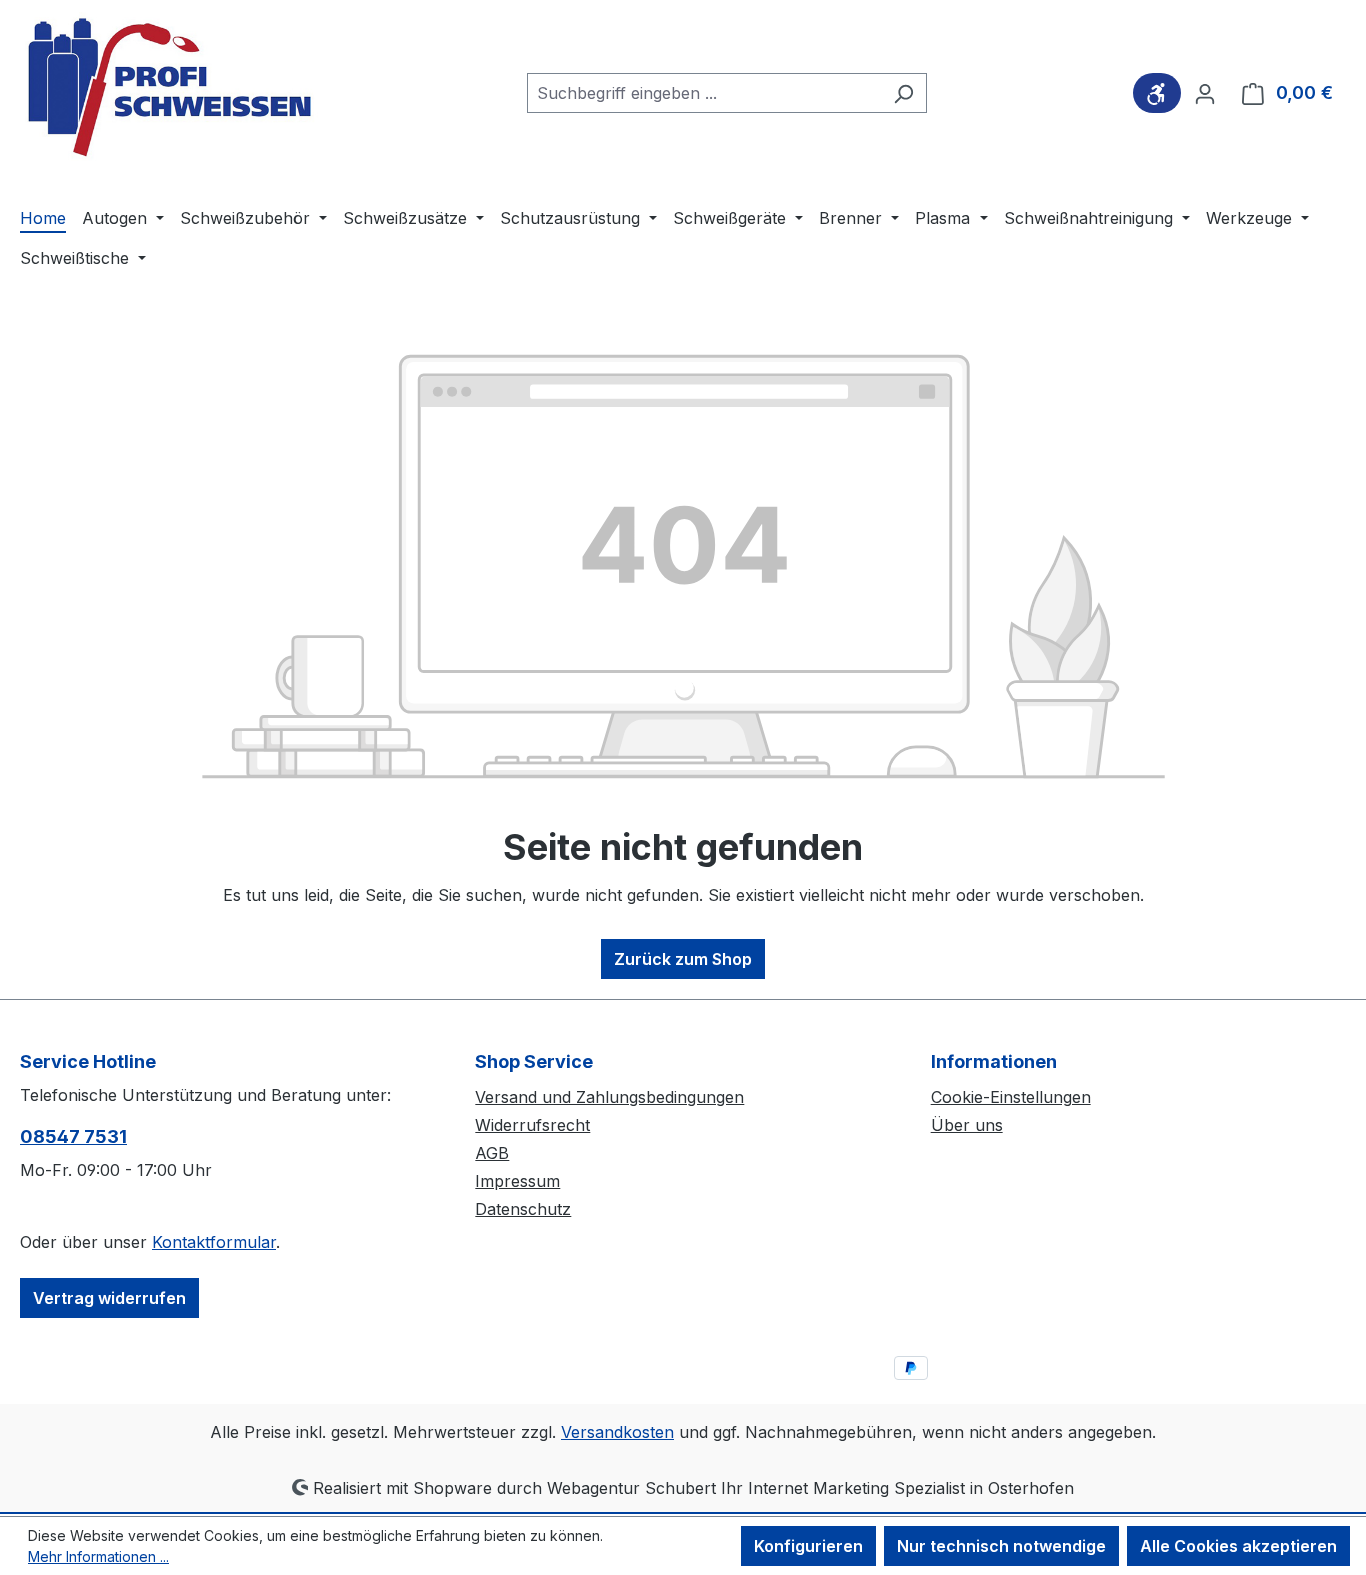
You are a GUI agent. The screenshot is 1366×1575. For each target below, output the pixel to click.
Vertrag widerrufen (109, 1298)
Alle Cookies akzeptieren (1238, 1546)
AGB (492, 1153)
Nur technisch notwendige (1001, 1546)
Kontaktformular (214, 1242)
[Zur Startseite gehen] (170, 89)
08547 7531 (73, 1136)
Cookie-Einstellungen (1011, 1097)
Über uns (967, 1125)
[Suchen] (903, 93)
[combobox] (704, 93)
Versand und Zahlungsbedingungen (609, 1097)
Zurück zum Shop (683, 959)
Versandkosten (617, 1432)
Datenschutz (523, 1209)
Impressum (517, 1181)
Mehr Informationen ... (98, 1556)
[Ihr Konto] (1205, 93)
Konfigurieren (808, 1546)
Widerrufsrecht (532, 1125)
